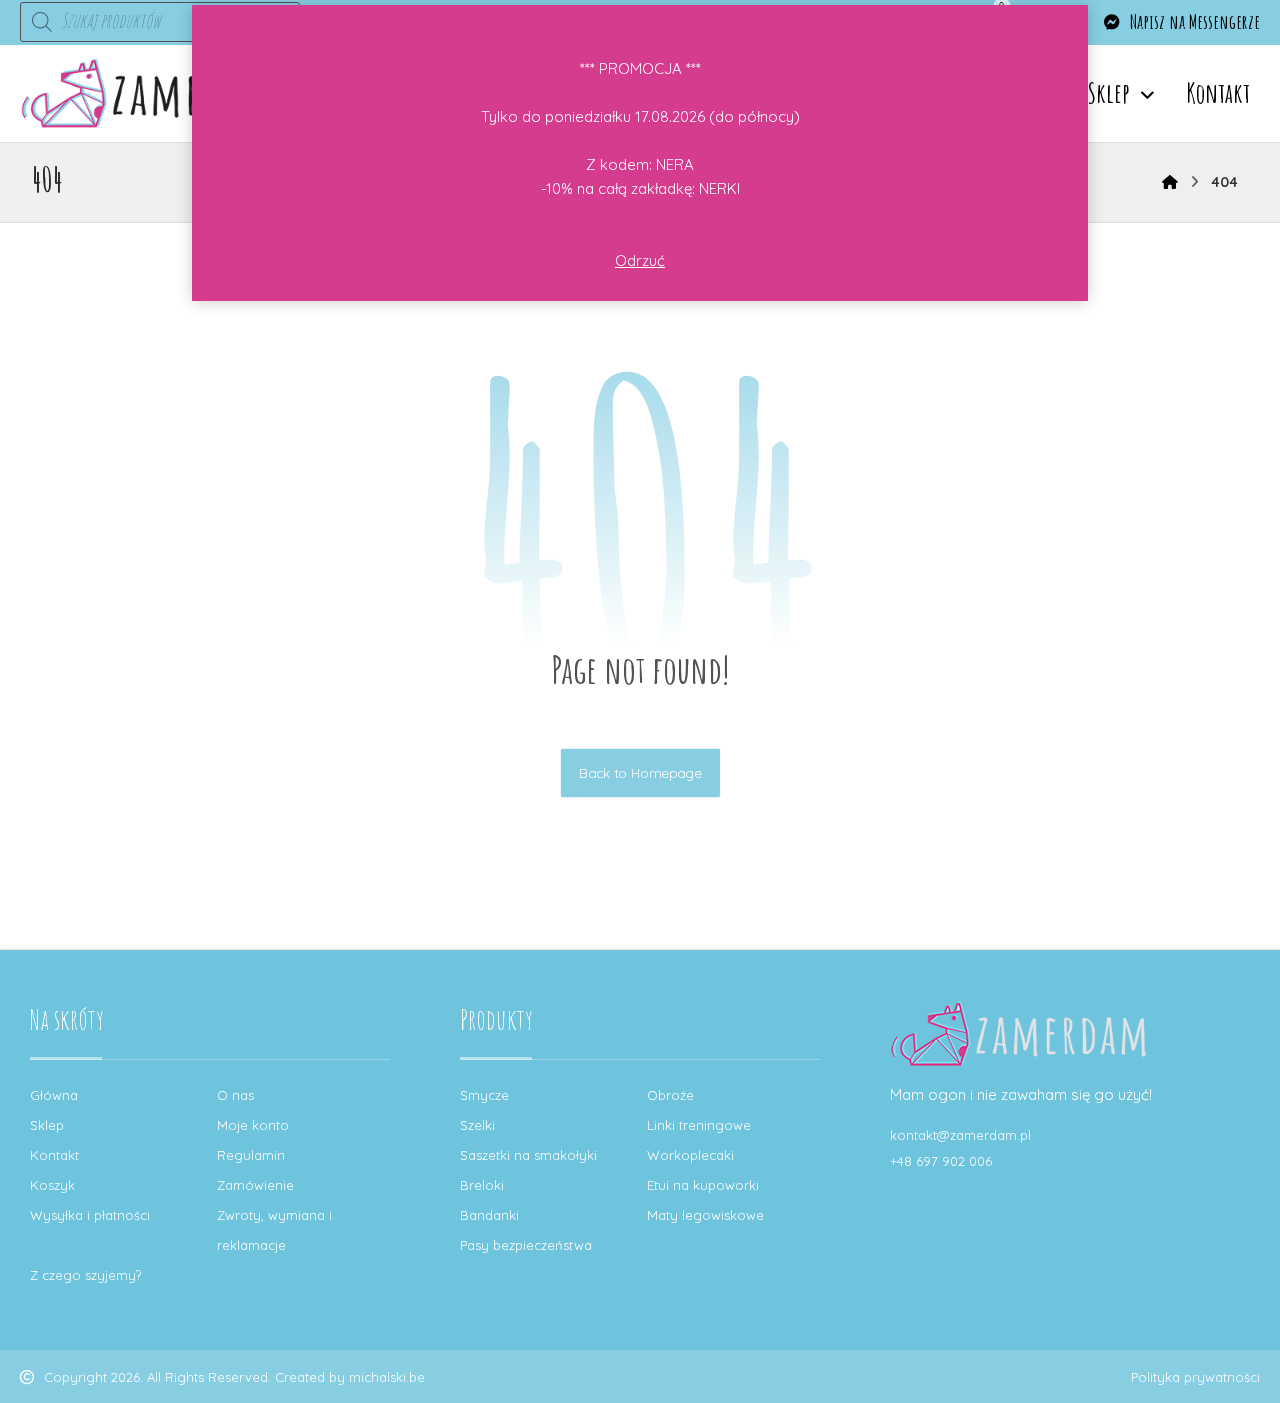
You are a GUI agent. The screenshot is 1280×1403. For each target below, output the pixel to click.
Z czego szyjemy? (85, 1275)
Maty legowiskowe (705, 1215)
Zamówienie (255, 1185)
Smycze (484, 1095)
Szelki (477, 1125)
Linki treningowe (699, 1125)
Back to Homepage (639, 772)
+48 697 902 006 (941, 1161)
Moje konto (253, 1125)
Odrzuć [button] (640, 260)
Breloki (482, 1185)
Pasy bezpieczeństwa (526, 1245)
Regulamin (251, 1155)
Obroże (670, 1095)
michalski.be (387, 1377)
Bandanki (489, 1215)
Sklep (47, 1125)
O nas (235, 1095)
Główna (54, 1095)
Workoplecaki (690, 1155)
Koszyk (52, 1185)
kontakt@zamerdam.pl (960, 1135)
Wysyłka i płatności (90, 1215)
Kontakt (54, 1155)
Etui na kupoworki (703, 1185)
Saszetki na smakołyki (528, 1155)
